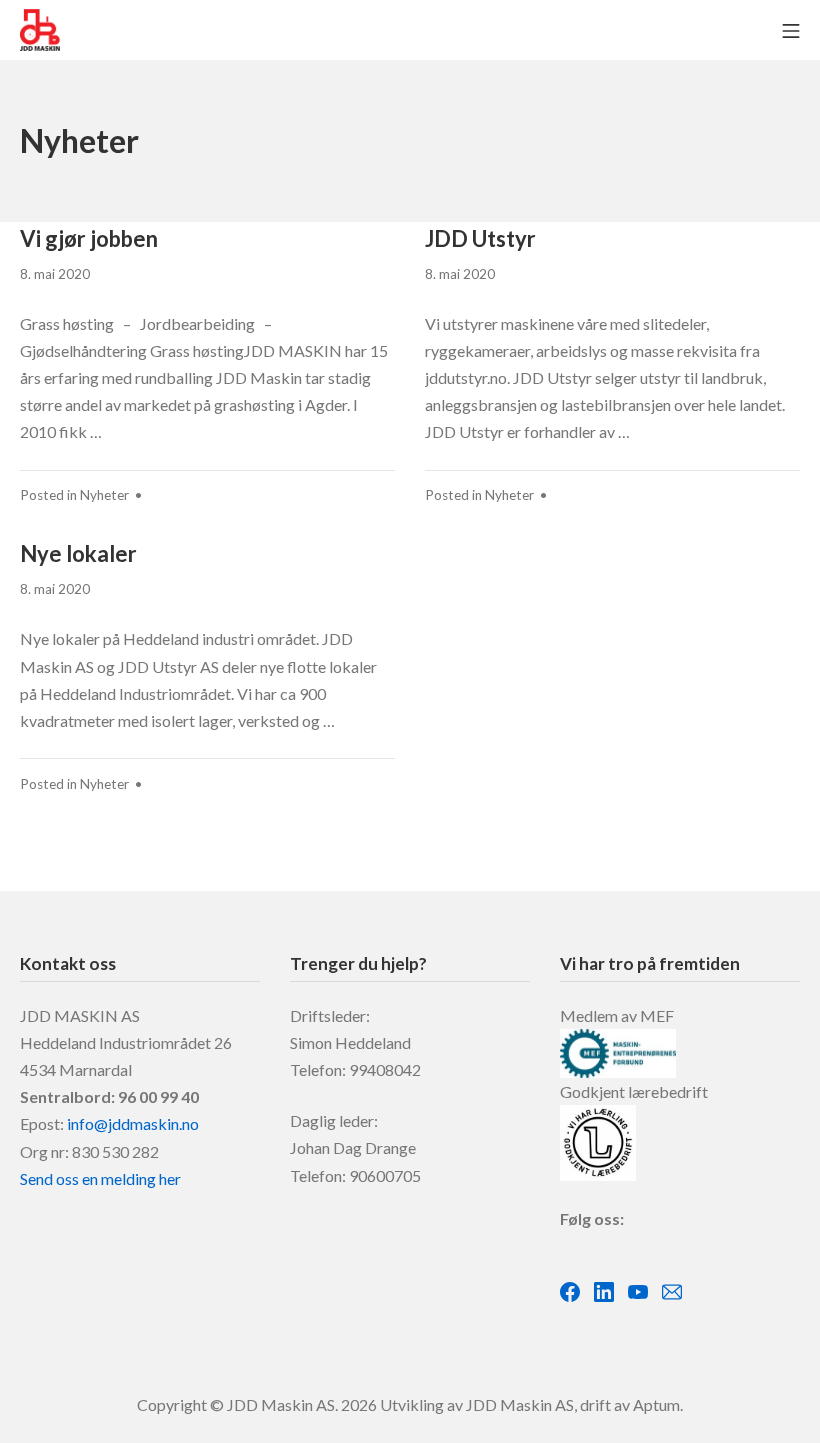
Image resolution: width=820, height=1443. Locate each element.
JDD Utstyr (480, 238)
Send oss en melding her (100, 1178)
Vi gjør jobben (89, 238)
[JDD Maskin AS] (40, 30)
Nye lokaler (78, 553)
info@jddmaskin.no (133, 1123)
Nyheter (104, 495)
